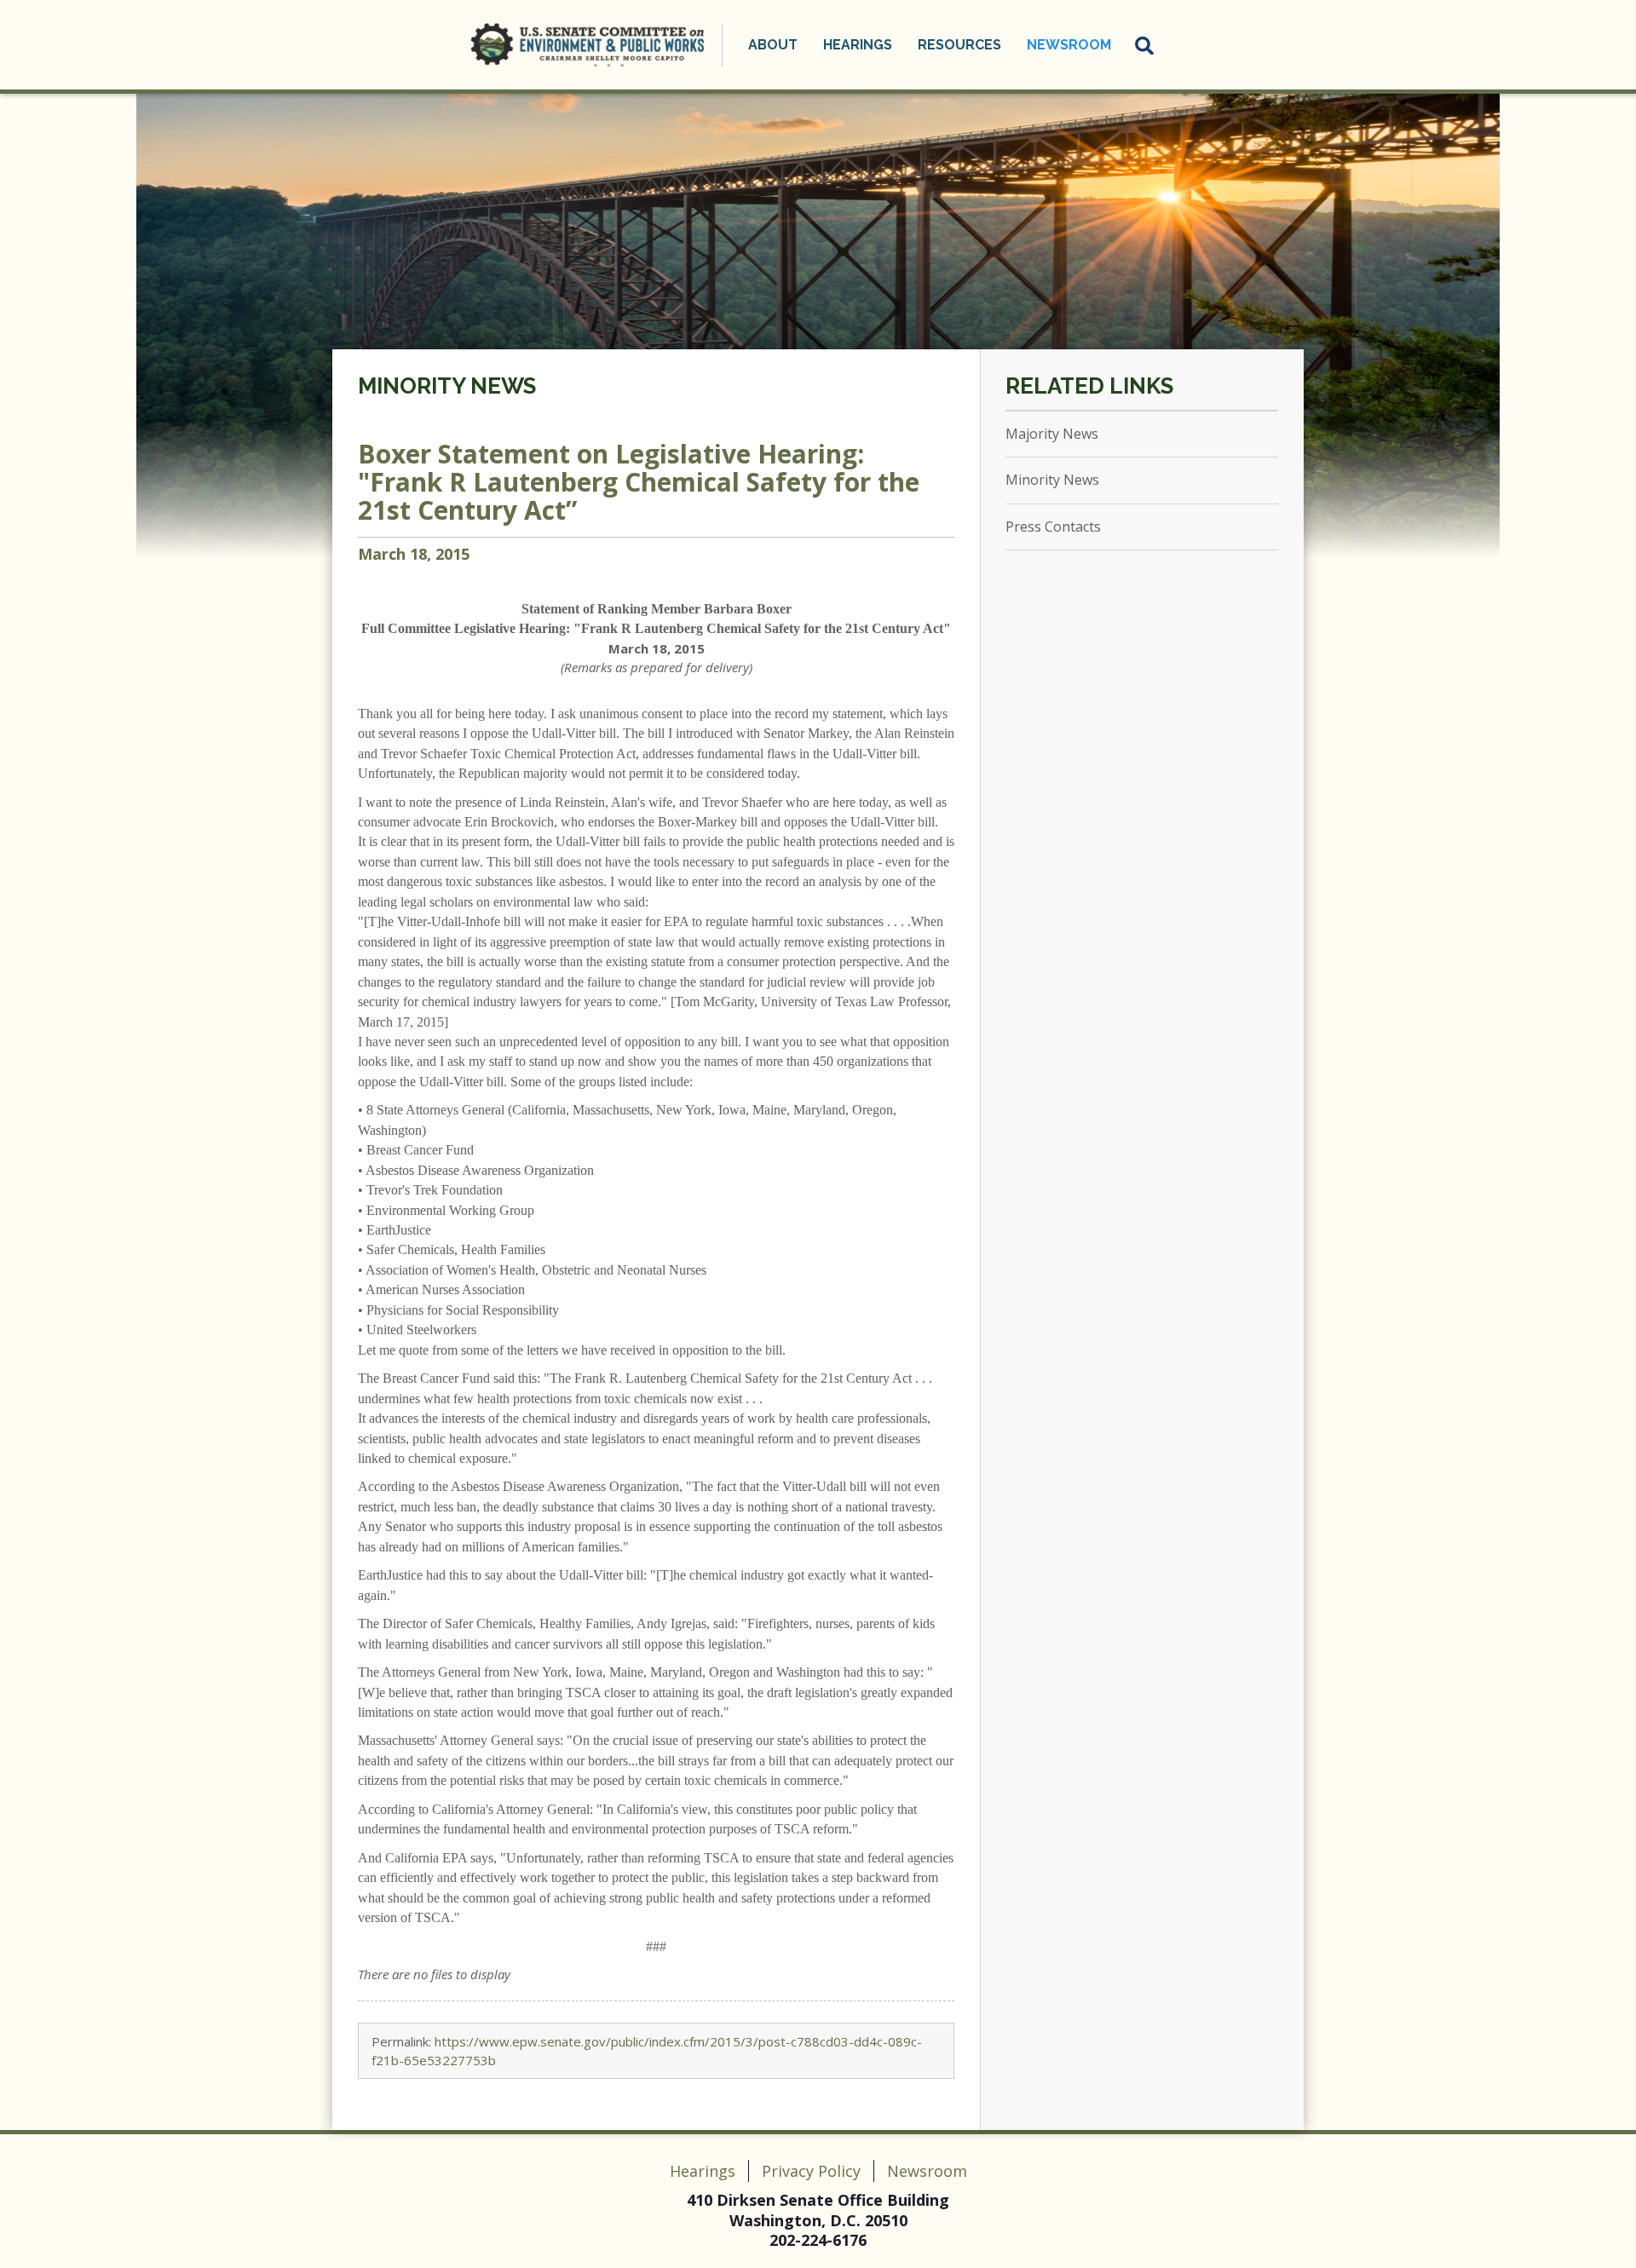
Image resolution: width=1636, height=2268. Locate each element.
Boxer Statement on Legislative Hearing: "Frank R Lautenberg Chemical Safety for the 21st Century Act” (639, 482)
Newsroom (927, 2171)
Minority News (447, 386)
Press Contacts (1053, 527)
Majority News (1052, 434)
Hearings (703, 2171)
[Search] (1145, 45)
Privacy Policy (811, 2171)
